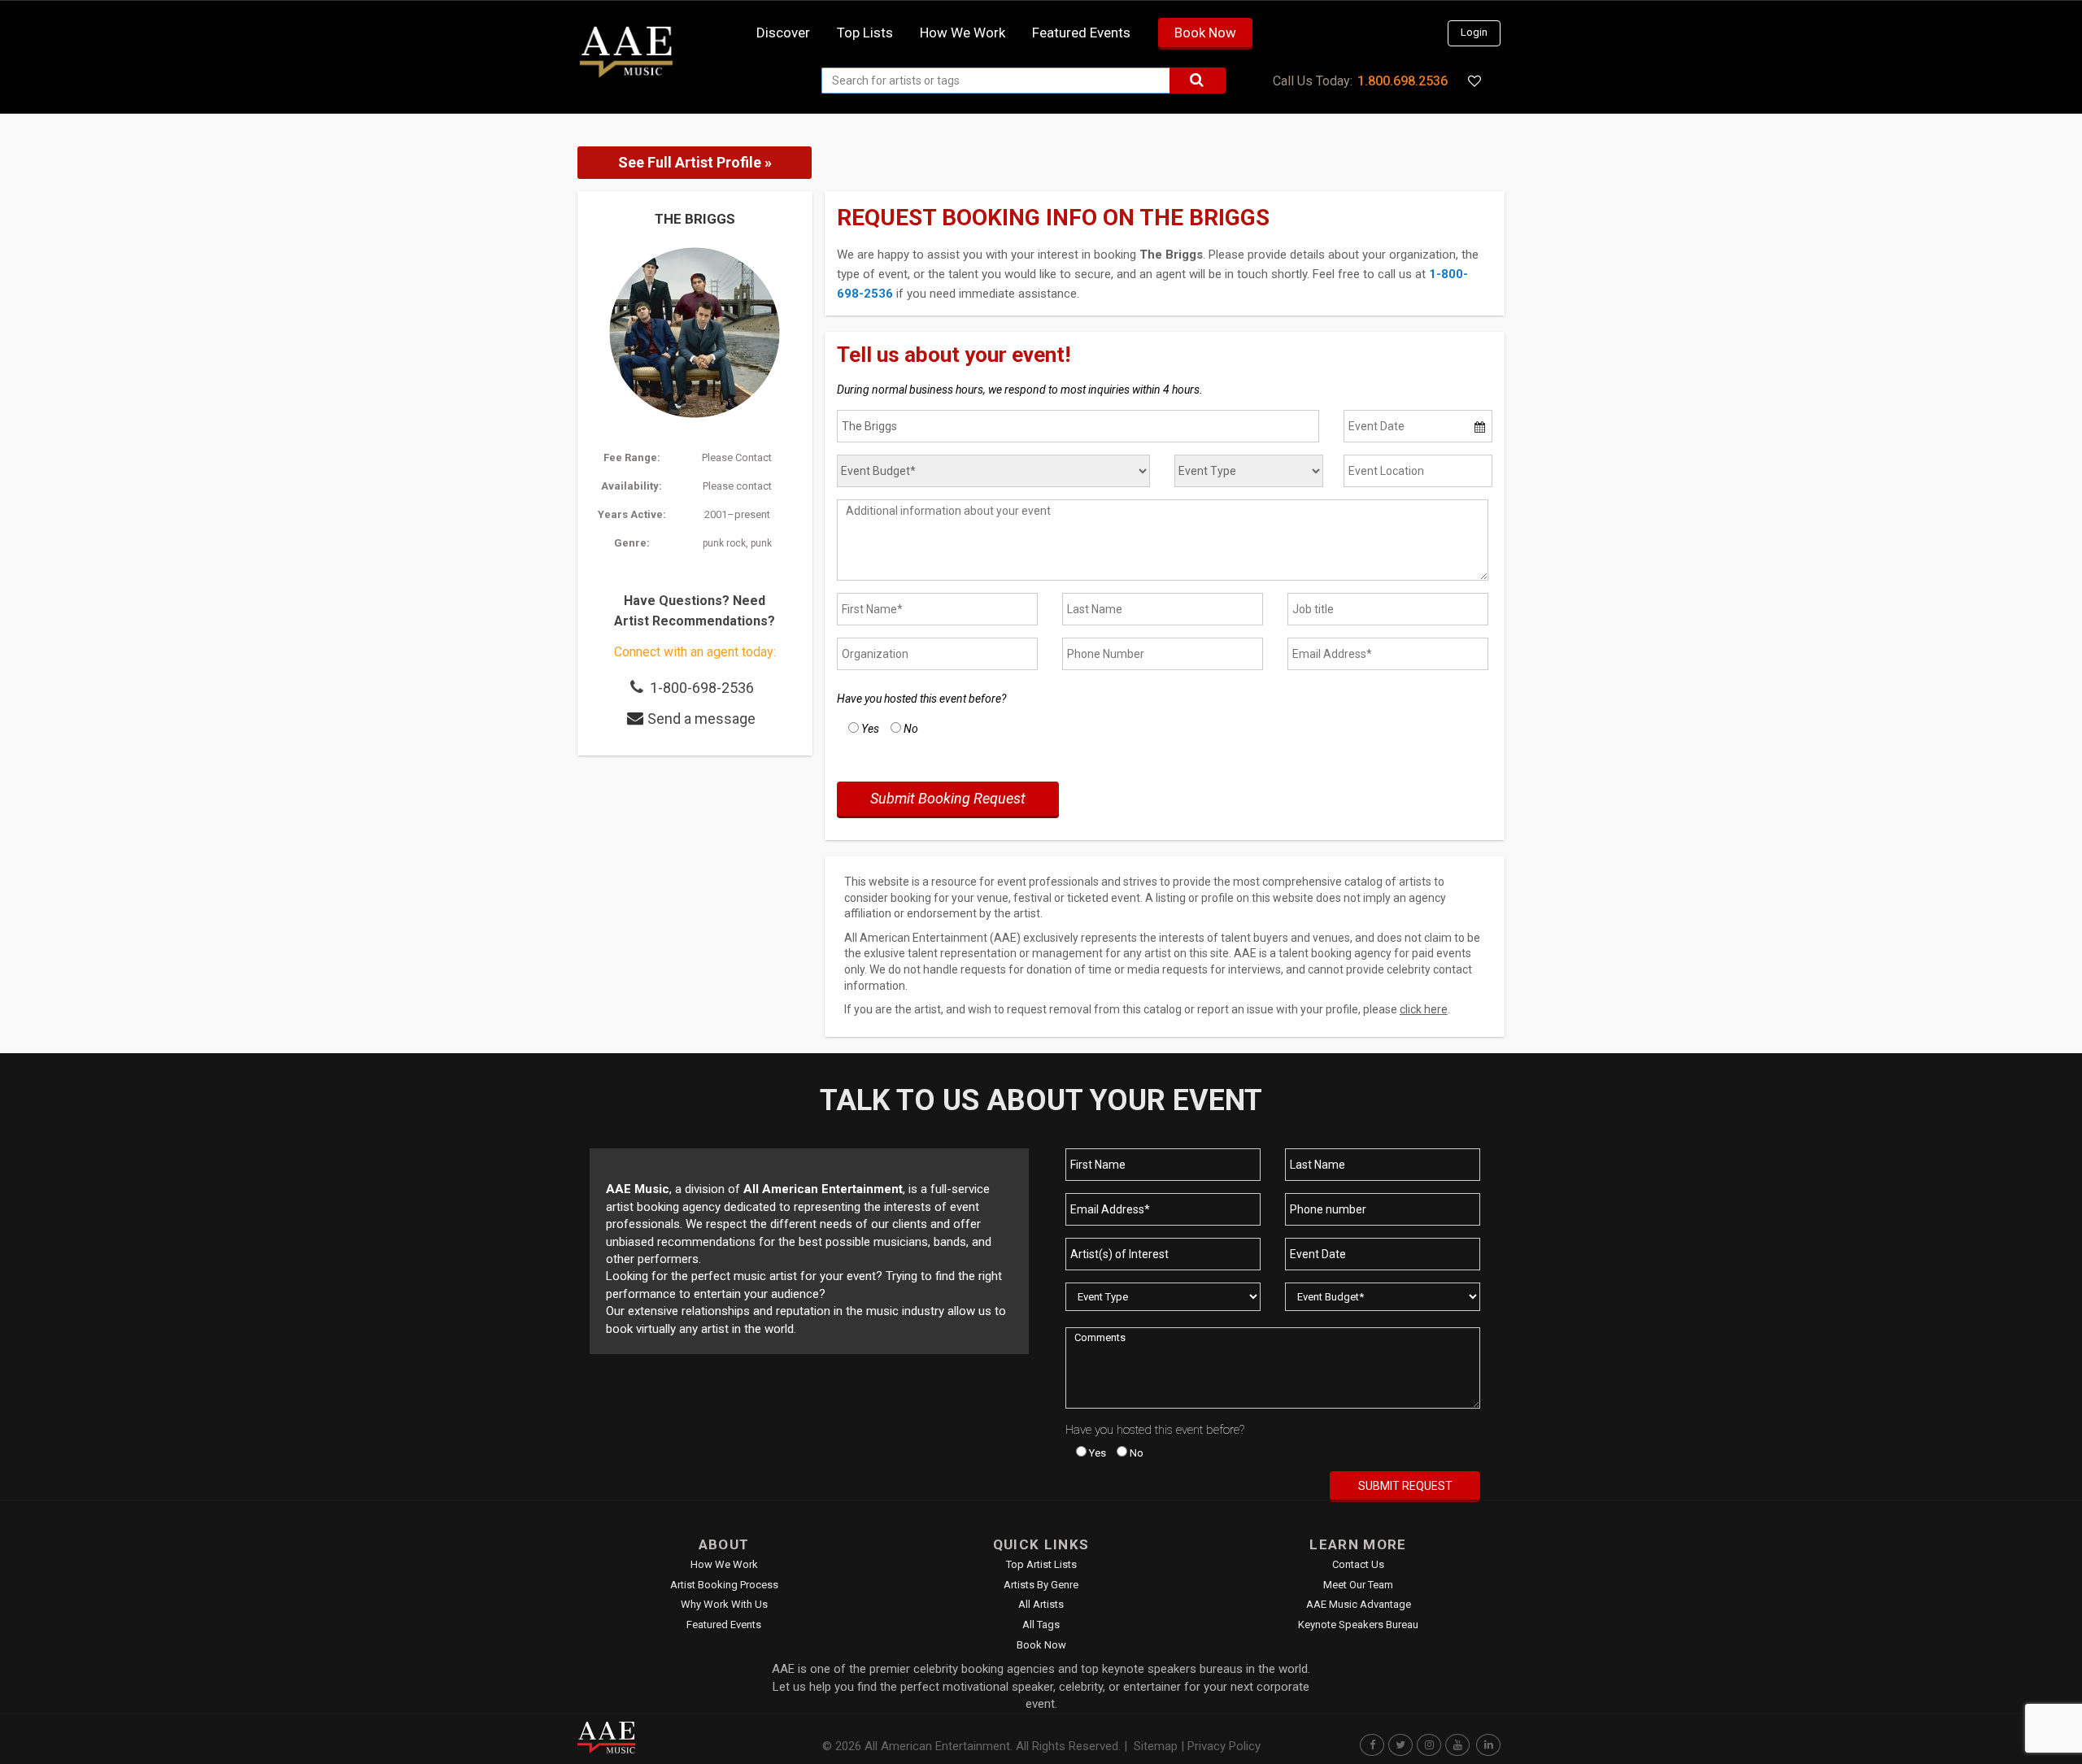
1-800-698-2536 (702, 688)
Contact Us (1358, 1564)
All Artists (1041, 1604)
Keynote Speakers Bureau (1358, 1625)
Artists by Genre (1041, 1585)
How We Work (724, 1564)
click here (1424, 1009)
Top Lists (865, 33)
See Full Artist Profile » (695, 162)
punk (761, 543)
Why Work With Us (724, 1604)
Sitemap (1156, 1746)
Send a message (701, 719)
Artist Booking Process (724, 1585)
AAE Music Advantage (1359, 1604)
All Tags (1041, 1625)
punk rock (724, 543)
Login (1474, 32)
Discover (783, 33)
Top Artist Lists (1041, 1564)
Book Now (1205, 33)
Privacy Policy (1224, 1746)
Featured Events (1081, 33)
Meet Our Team (1358, 1585)
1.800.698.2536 (1403, 81)
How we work (963, 33)
